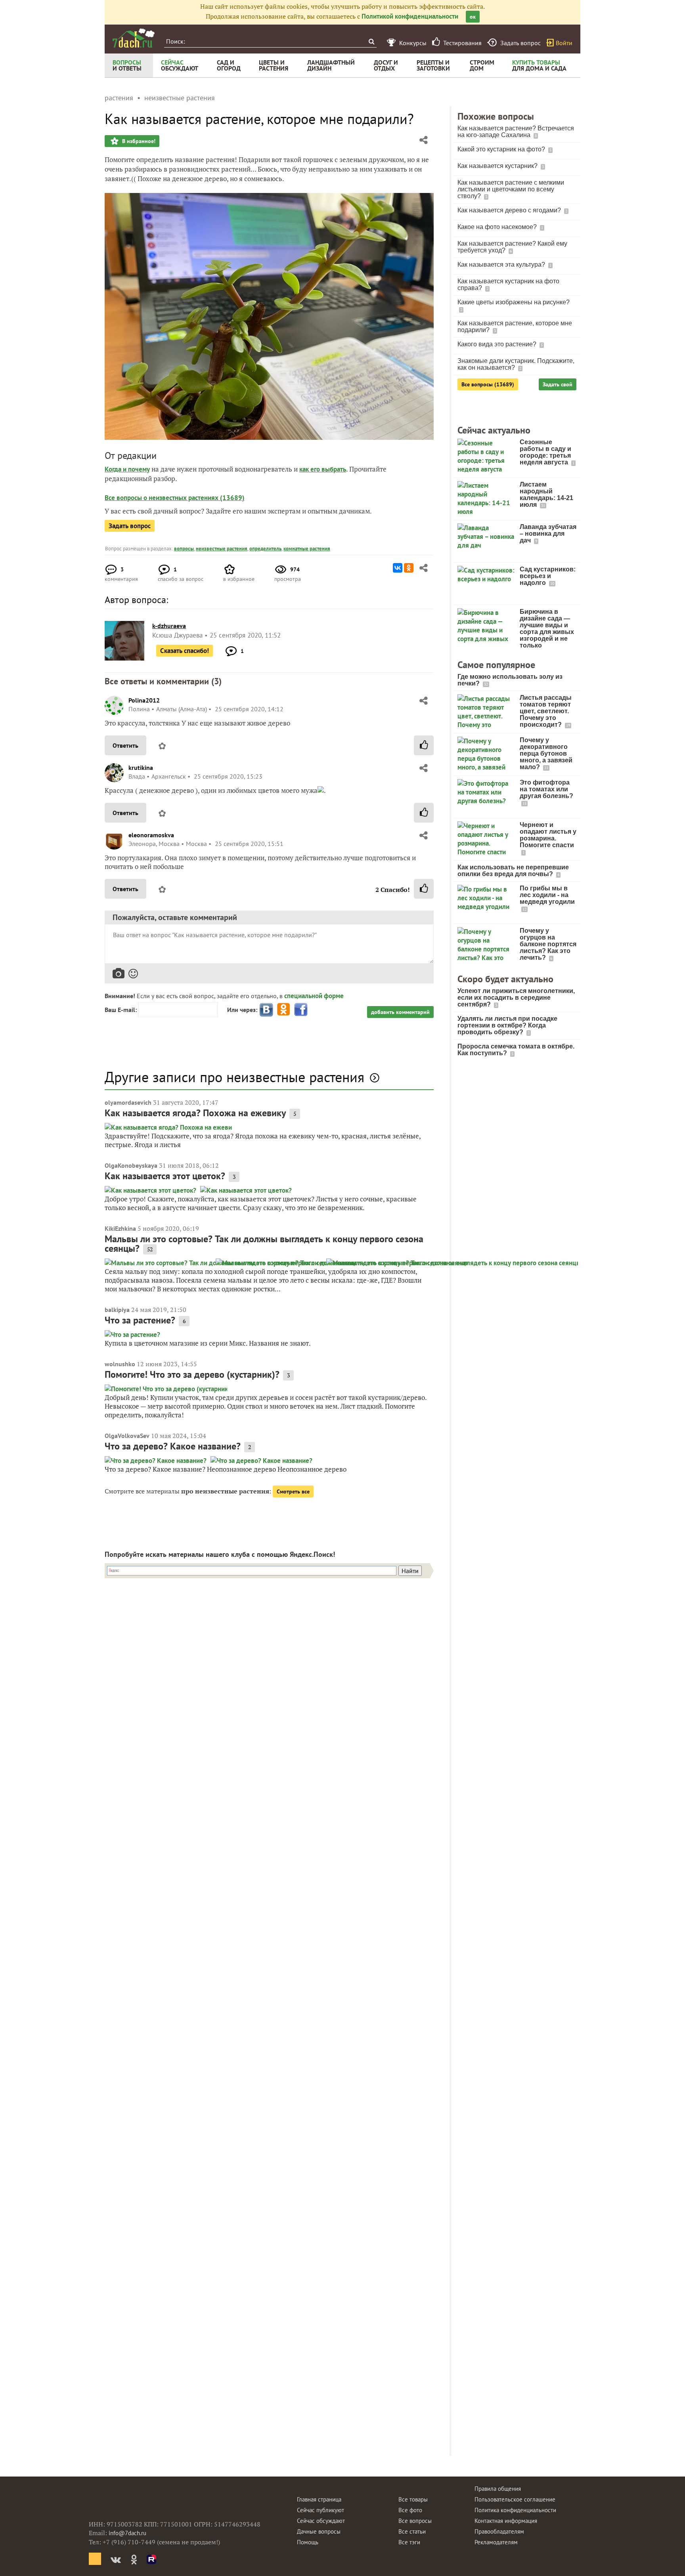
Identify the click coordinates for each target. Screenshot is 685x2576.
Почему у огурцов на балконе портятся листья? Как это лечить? (548, 944)
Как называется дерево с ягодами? (510, 210)
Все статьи (412, 2531)
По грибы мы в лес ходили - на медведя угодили (547, 895)
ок (473, 17)
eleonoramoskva (151, 835)
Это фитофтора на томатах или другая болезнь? (546, 789)
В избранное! (138, 141)
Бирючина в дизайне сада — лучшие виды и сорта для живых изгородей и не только (547, 628)
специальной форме (314, 996)
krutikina (141, 768)
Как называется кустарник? (498, 166)
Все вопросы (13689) (488, 384)
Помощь (308, 2542)
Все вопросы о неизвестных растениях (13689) (175, 498)
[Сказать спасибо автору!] (424, 745)
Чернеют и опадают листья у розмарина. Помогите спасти (548, 835)
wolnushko (120, 1364)
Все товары (413, 2499)
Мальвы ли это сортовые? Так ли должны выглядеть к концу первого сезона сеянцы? (264, 1244)
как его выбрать (323, 469)
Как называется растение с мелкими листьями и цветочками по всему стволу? (511, 189)
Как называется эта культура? (502, 264)
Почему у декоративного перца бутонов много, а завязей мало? (546, 753)
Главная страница (319, 2499)
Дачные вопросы (319, 2531)
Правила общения (498, 2489)
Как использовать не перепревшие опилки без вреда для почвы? (513, 871)
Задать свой (558, 384)
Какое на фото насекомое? (498, 227)
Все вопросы (415, 2521)
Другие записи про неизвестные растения (234, 1077)
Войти (564, 43)
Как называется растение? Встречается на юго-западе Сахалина (516, 132)
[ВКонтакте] (398, 568)
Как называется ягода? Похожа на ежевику (195, 1113)
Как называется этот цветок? (165, 1176)
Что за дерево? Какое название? (173, 1446)
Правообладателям (499, 2531)
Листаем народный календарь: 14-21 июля (546, 495)
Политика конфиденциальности (515, 2510)
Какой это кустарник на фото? (502, 149)
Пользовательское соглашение (515, 2499)
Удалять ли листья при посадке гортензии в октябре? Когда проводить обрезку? (507, 1025)
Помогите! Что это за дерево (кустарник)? (192, 1374)
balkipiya (117, 1310)
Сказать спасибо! (185, 651)
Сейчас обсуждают (321, 2521)
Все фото (410, 2510)
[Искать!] (371, 41)
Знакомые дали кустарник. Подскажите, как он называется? (516, 364)
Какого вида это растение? (498, 344)
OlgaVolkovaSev (127, 1436)
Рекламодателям (496, 2542)
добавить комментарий (400, 1012)
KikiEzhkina (120, 1228)
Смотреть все (293, 1491)
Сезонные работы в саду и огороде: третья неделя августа (545, 452)
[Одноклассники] (409, 568)
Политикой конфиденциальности (410, 16)
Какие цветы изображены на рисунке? (514, 302)
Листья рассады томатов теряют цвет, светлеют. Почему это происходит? (546, 711)
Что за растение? (140, 1320)
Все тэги (409, 2542)
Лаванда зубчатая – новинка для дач (548, 534)
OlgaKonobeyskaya (131, 1165)
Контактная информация (506, 2521)
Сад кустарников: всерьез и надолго (548, 576)
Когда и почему (127, 469)
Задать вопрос (130, 526)
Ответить (125, 745)
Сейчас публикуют (320, 2510)
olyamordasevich (128, 1102)
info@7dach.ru (127, 2533)
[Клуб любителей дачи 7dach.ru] (134, 38)
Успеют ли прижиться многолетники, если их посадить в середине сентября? (516, 998)
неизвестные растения (222, 549)
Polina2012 (144, 700)
